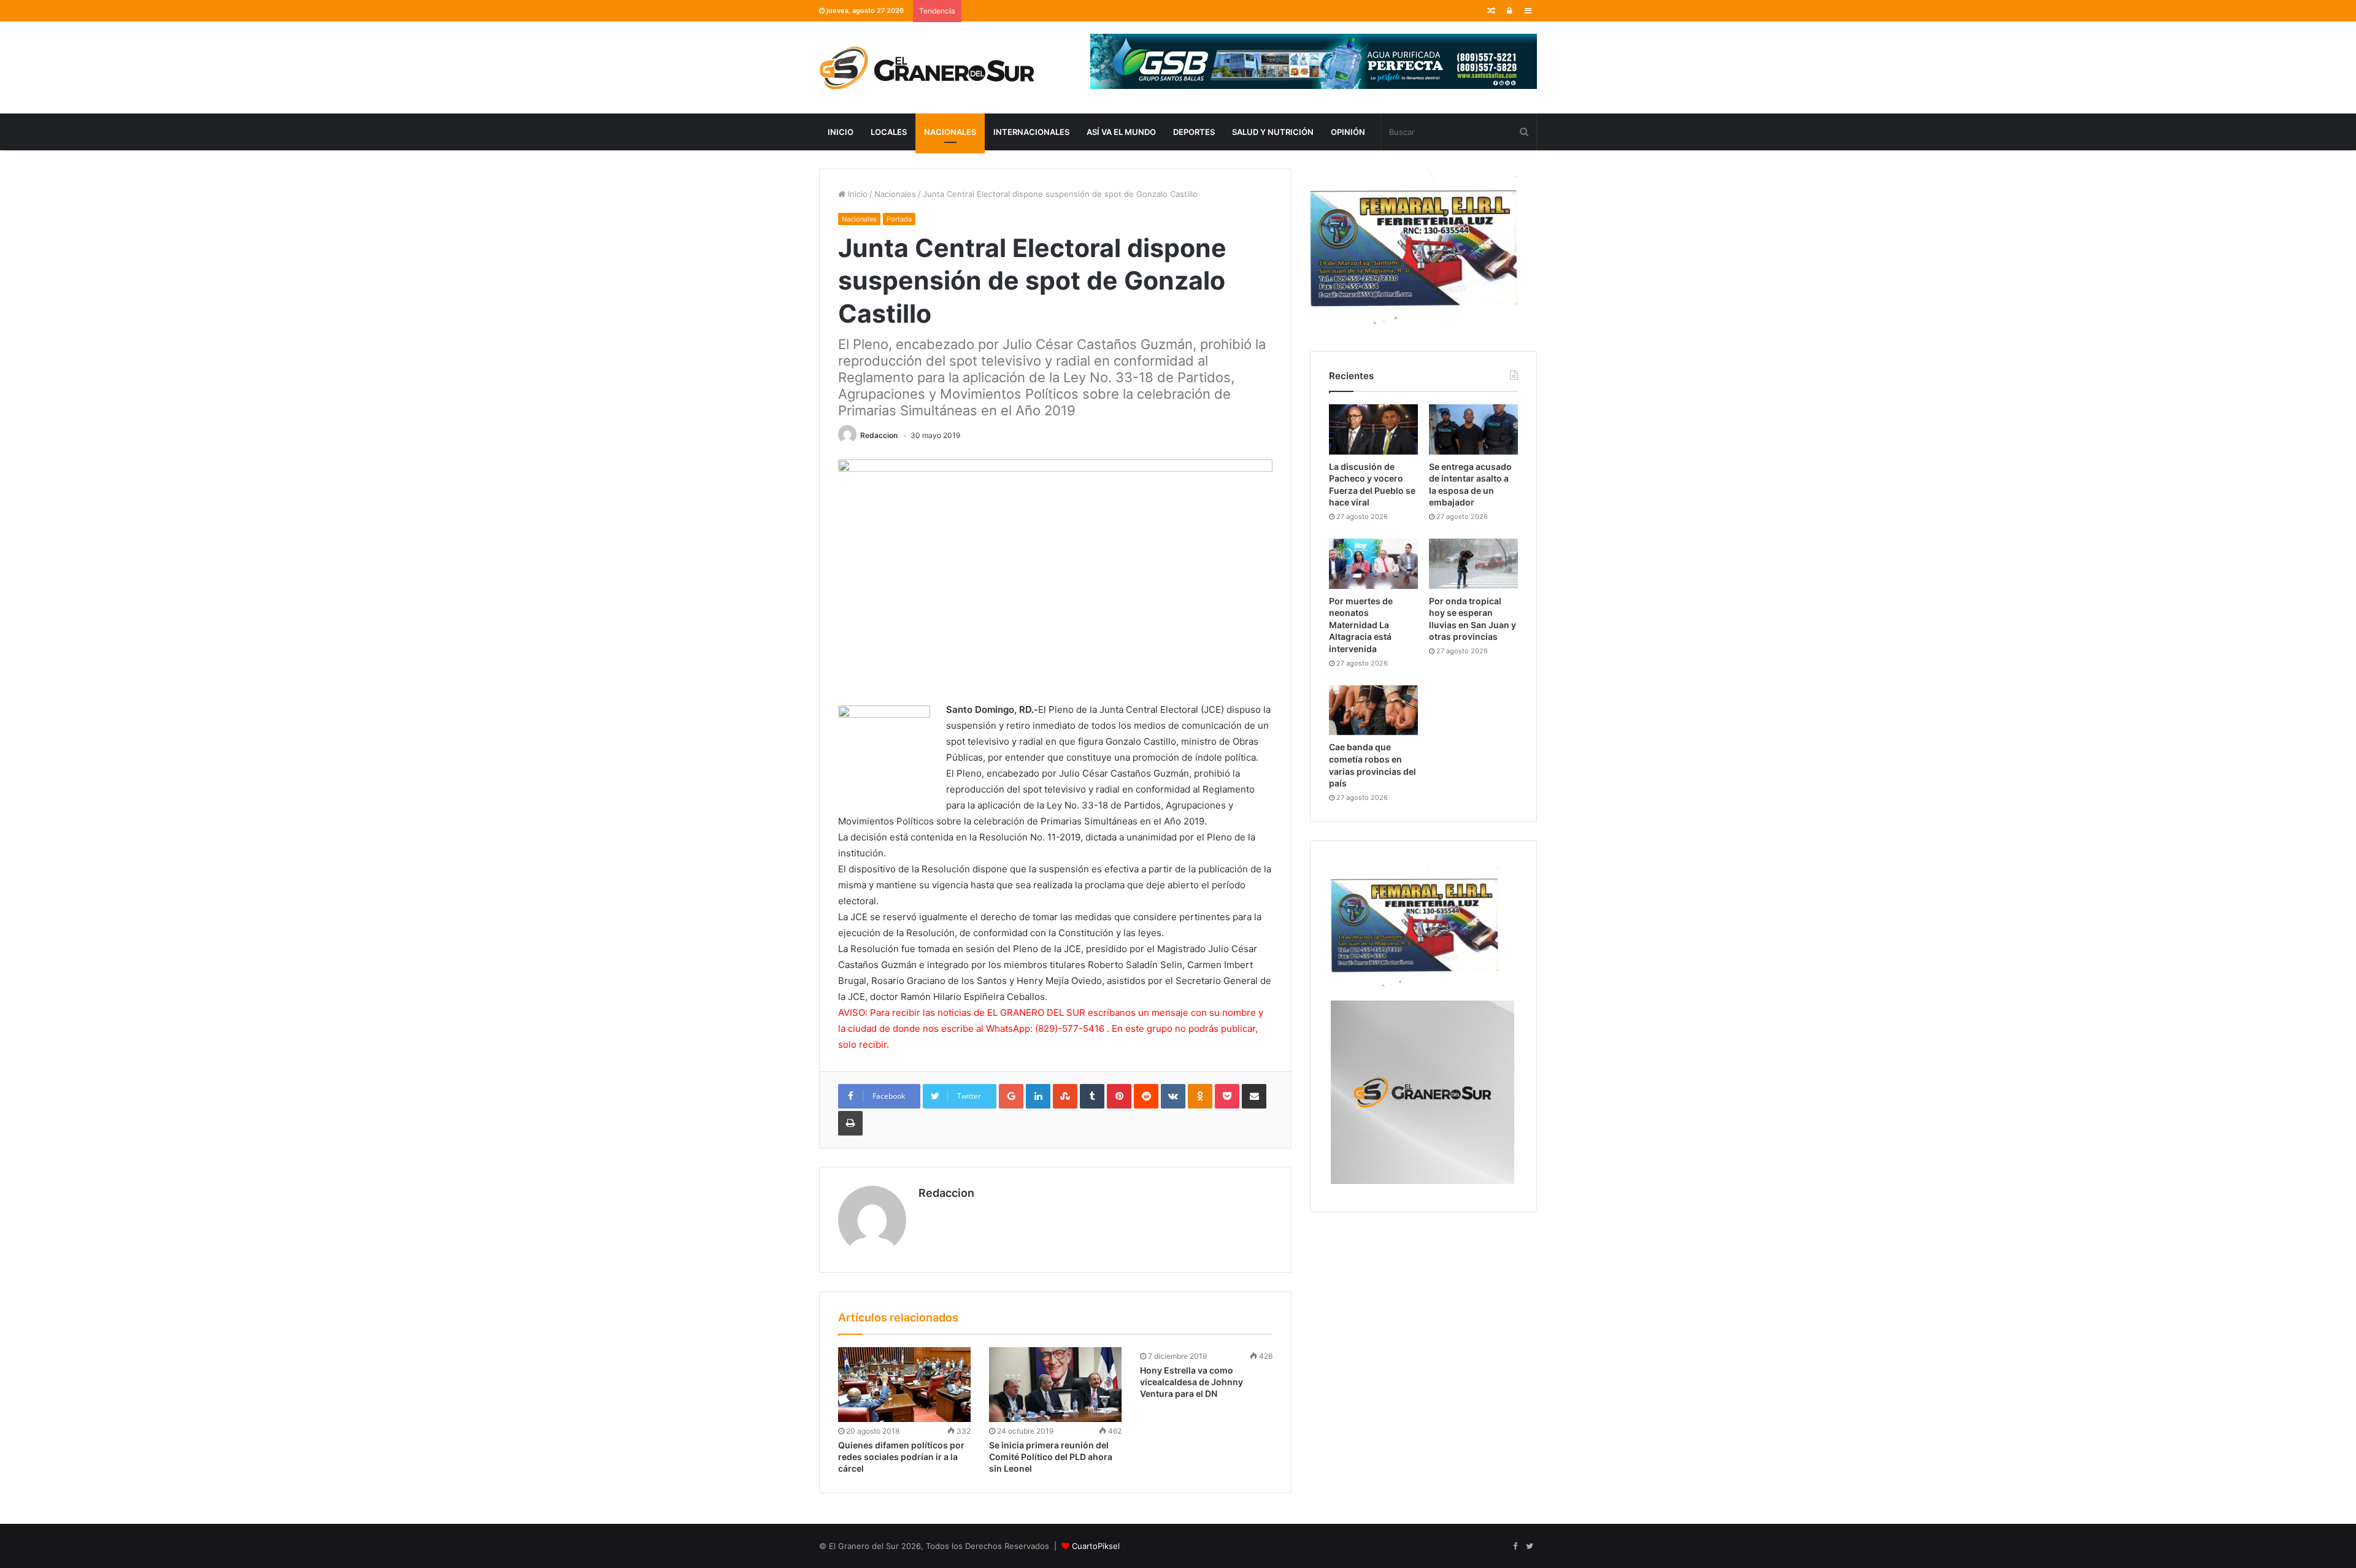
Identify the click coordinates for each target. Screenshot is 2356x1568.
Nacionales (950, 132)
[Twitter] (1530, 1547)
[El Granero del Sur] (926, 67)
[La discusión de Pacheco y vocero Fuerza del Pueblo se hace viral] (1373, 429)
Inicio (841, 132)
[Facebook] (1515, 1547)
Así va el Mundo (1121, 132)
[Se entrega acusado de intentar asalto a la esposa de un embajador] (1473, 429)
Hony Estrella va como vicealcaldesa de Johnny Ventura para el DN (1191, 1382)
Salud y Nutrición (1273, 132)
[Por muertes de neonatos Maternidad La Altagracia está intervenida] (1373, 564)
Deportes (1194, 132)
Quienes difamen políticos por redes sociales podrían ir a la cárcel (901, 1457)
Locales (889, 132)
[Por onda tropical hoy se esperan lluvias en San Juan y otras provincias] (1473, 564)
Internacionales (1031, 132)
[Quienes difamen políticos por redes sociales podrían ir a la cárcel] (904, 1385)
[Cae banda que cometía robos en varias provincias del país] (1373, 710)
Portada (899, 219)
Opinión (1348, 132)
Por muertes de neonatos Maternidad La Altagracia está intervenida (1361, 625)
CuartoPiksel (1096, 1546)
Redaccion (879, 435)
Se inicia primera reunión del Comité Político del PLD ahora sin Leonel (1051, 1457)
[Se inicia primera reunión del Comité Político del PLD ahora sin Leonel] (1055, 1385)
